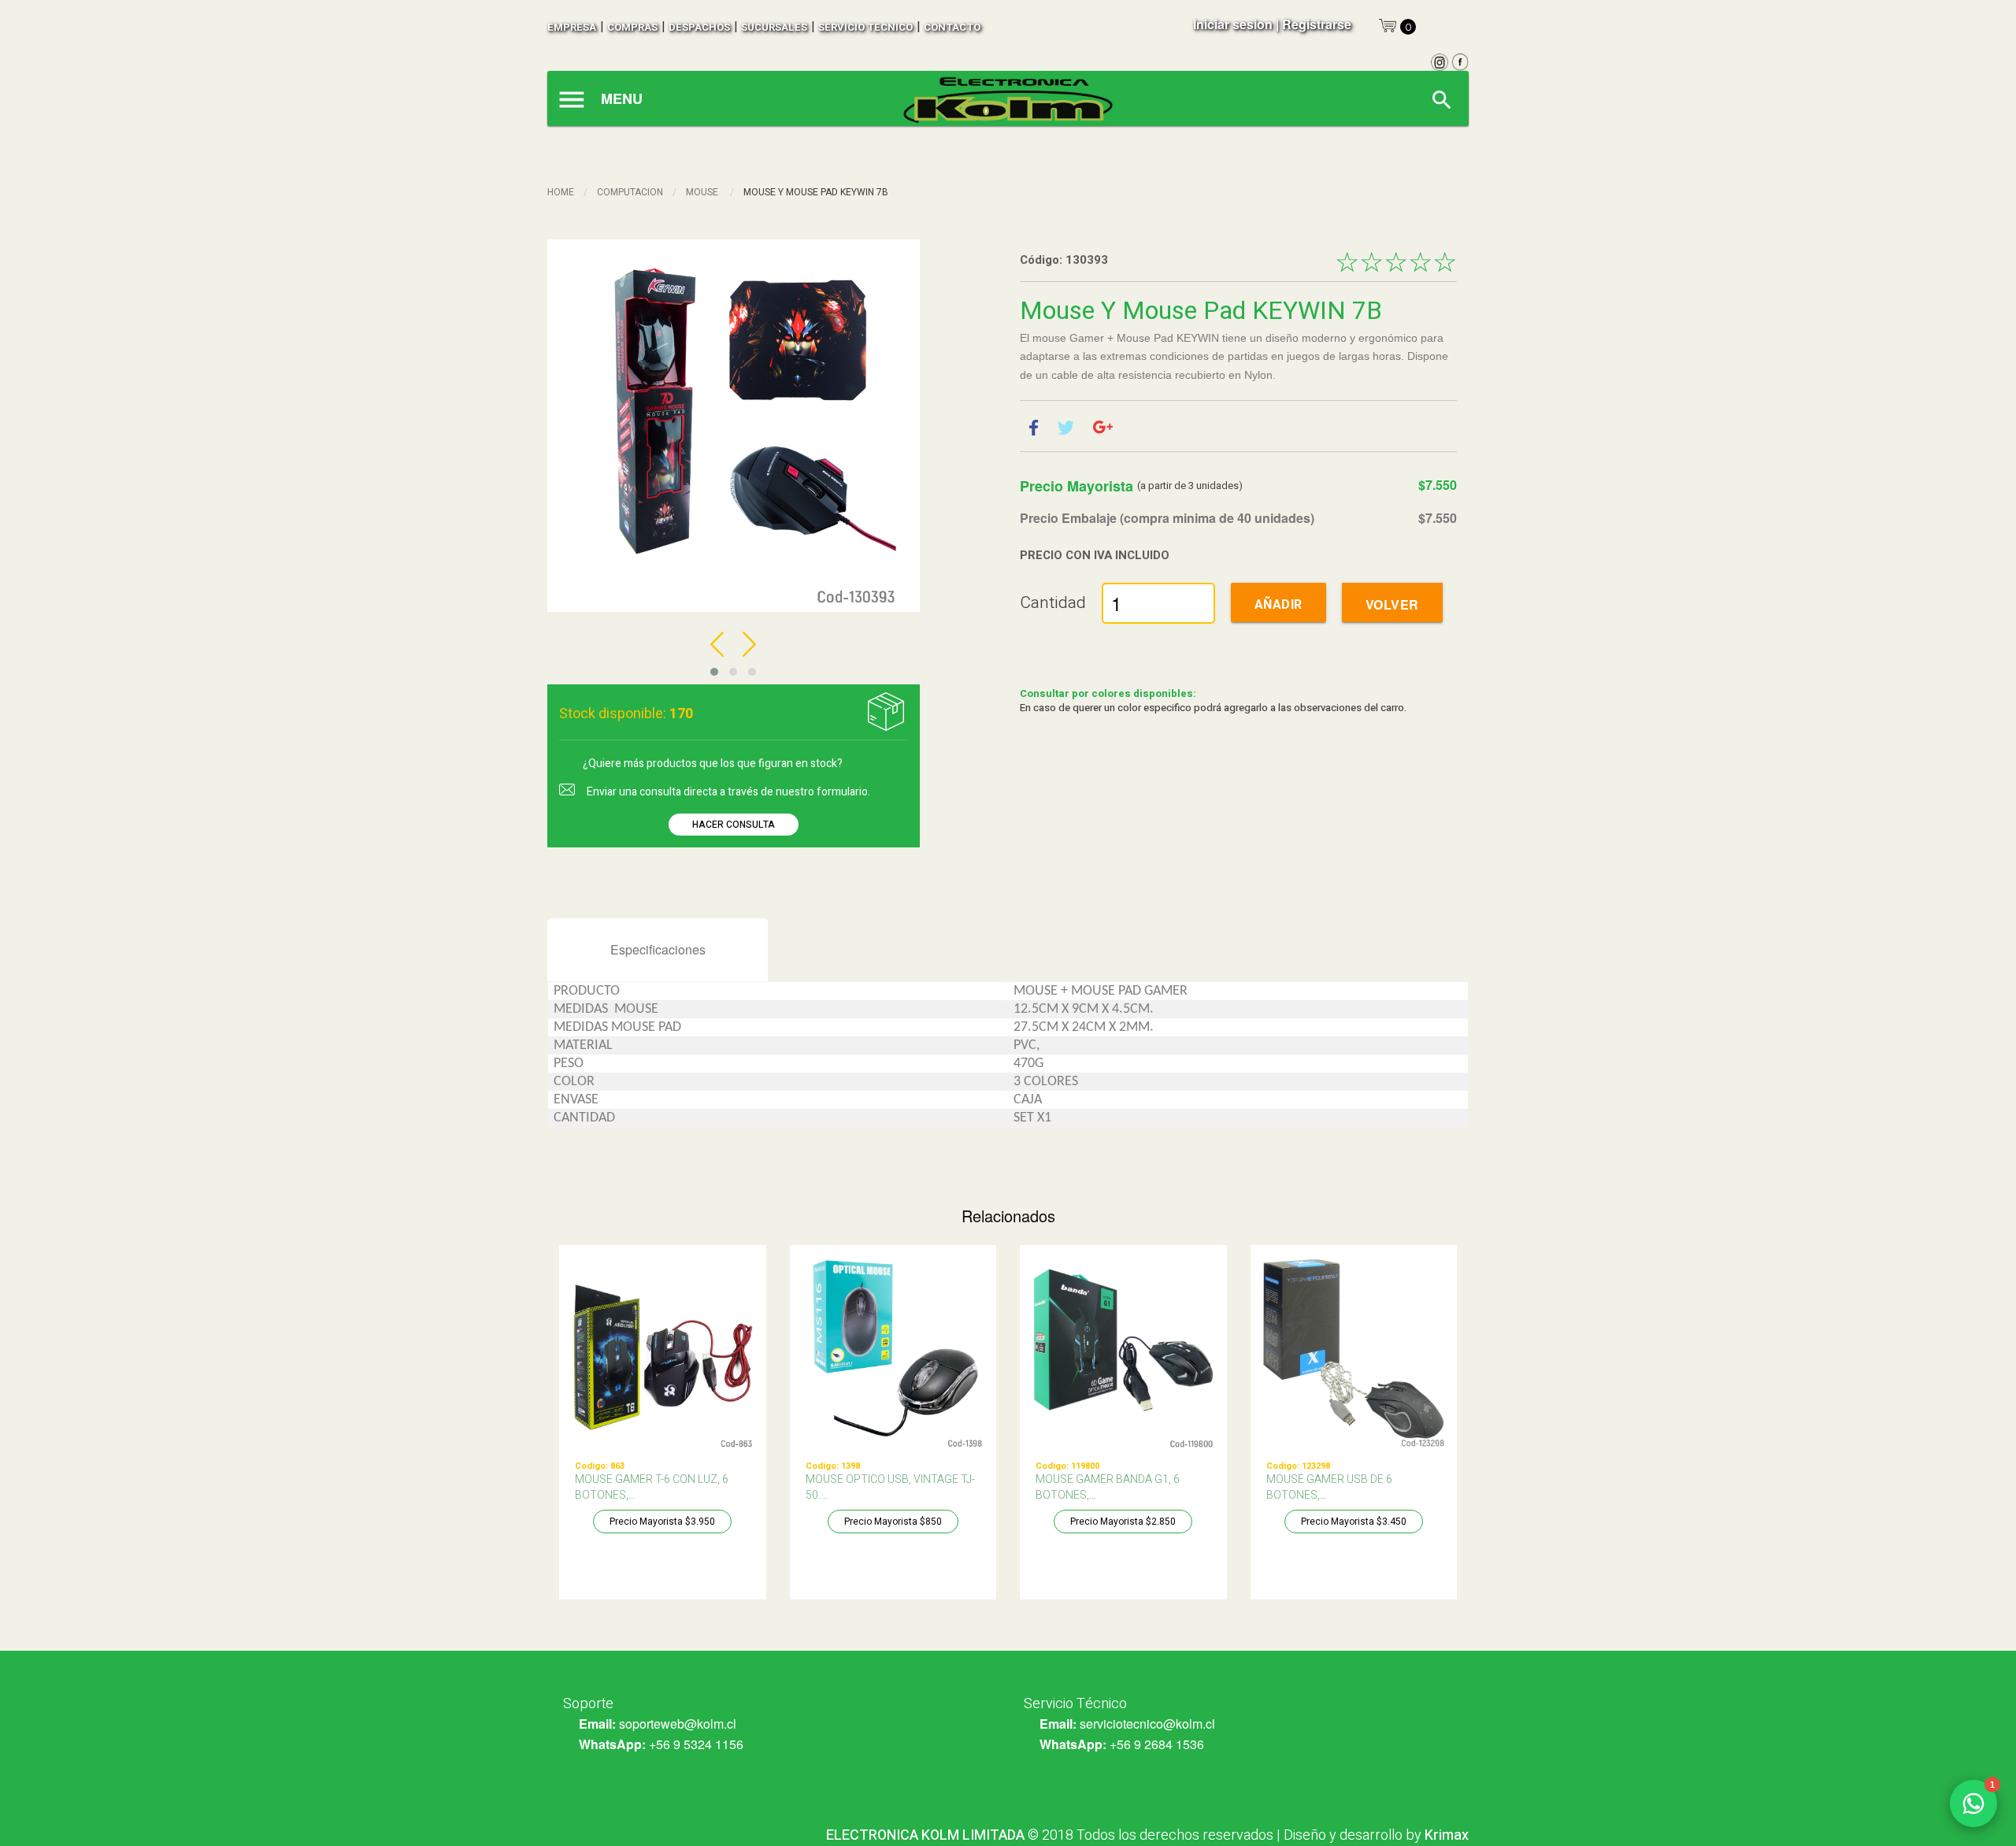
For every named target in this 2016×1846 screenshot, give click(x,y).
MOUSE (703, 192)
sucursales (774, 27)
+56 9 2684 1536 (1157, 1744)
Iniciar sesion (1233, 24)
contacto (952, 27)
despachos (699, 27)
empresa (572, 27)
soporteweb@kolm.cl (678, 1724)
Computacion (630, 192)
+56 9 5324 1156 (696, 1744)
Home (561, 192)
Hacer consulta (734, 825)
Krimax (1447, 1835)
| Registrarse (1314, 24)
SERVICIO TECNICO (865, 27)
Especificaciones (658, 949)
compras (632, 27)
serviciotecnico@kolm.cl (1147, 1724)
